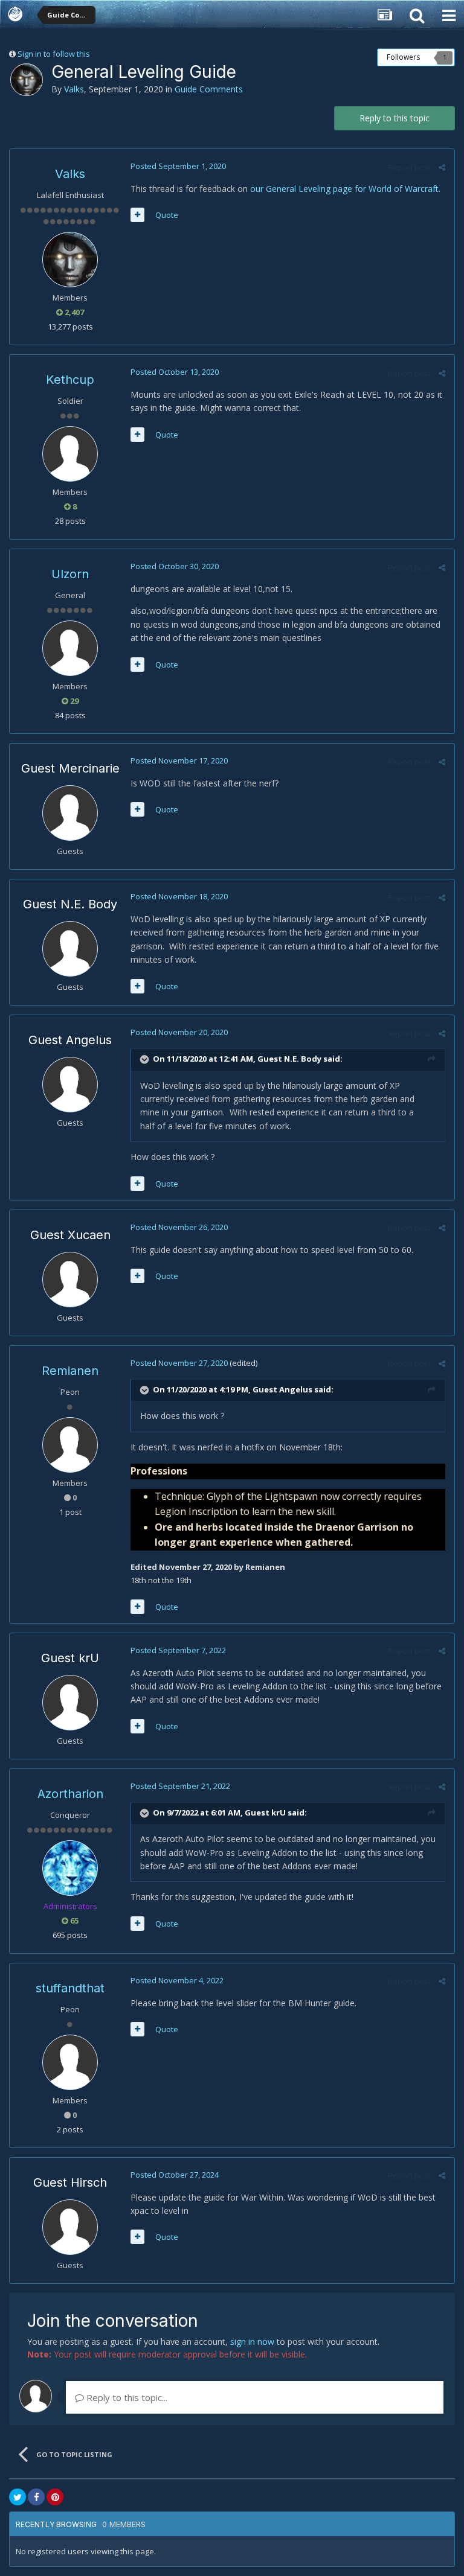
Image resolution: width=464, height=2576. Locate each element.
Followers (403, 57)
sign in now (252, 2342)
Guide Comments (209, 89)
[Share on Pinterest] (55, 2497)
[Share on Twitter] (18, 2497)
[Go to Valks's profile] (27, 80)
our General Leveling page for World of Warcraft (344, 189)
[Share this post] (442, 167)
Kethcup (70, 380)
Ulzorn (70, 574)
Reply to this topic (395, 118)
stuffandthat (70, 1988)
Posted (178, 166)
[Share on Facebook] (36, 2497)
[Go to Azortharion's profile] (70, 1868)
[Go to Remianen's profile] (70, 1445)
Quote (167, 215)
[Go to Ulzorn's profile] (70, 648)
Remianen (70, 1371)
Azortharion (70, 1794)
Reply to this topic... (126, 2397)
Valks (74, 89)
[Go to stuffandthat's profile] (70, 2062)
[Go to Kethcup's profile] (70, 454)
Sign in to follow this (54, 54)
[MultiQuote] (137, 215)
